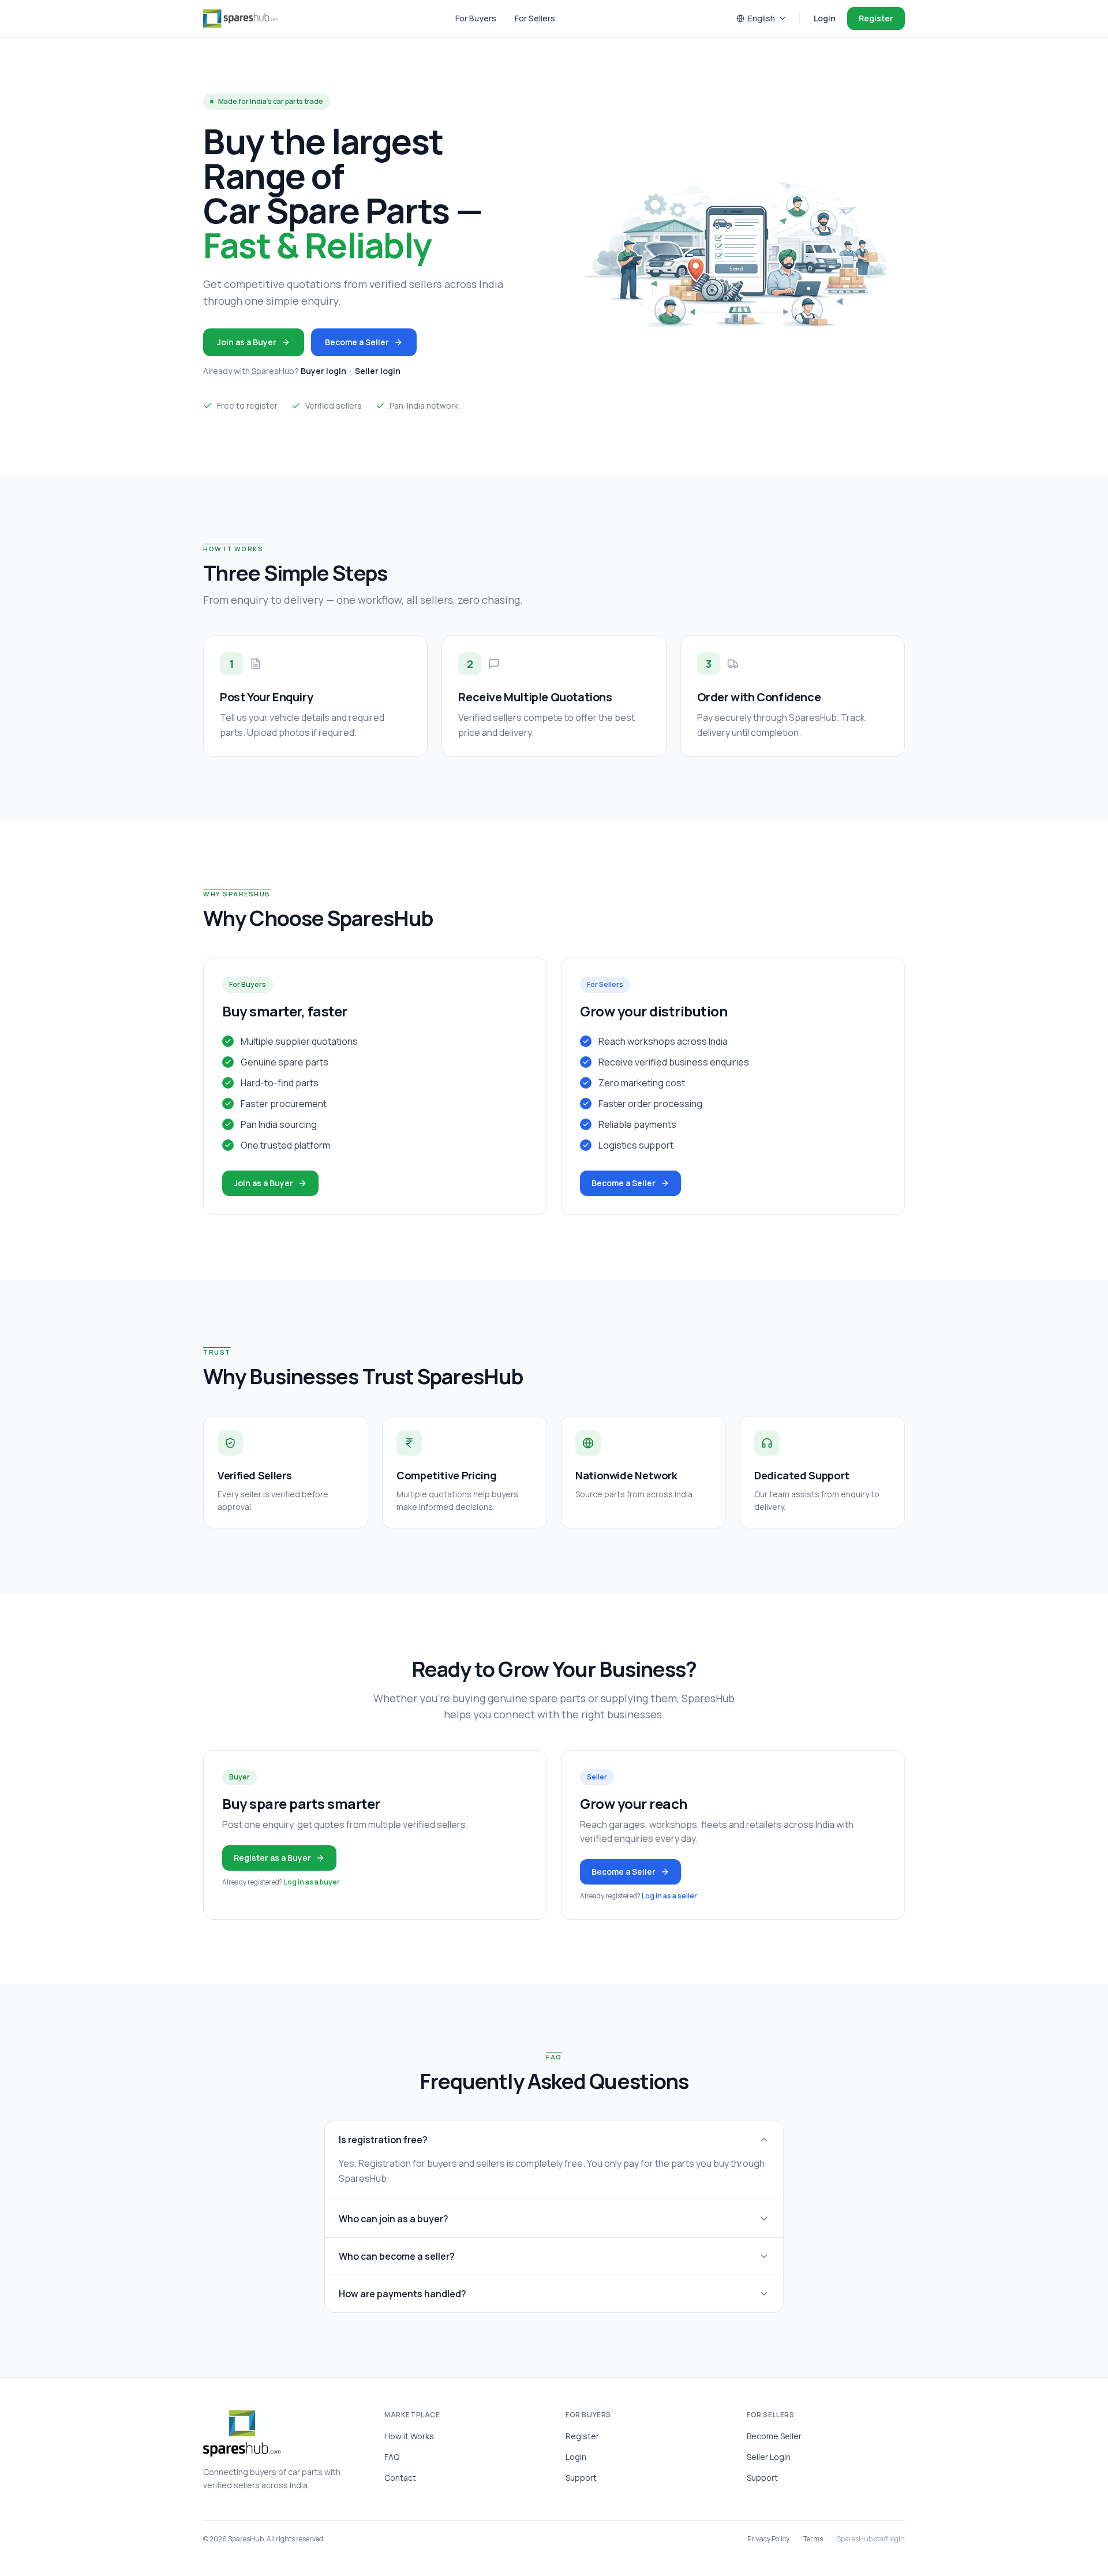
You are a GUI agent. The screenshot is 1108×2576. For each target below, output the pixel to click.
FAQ (392, 2457)
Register (876, 18)
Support (581, 2478)
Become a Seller (357, 342)
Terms (813, 2539)
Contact (400, 2478)
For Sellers (535, 18)
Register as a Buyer (272, 1858)
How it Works (409, 2436)
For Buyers (476, 18)
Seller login (378, 371)
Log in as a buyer (312, 1882)
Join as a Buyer (247, 342)
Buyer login (323, 371)
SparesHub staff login (871, 2539)
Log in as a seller (669, 1896)
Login (825, 18)
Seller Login (769, 2457)
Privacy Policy (768, 2539)
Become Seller (774, 2436)
